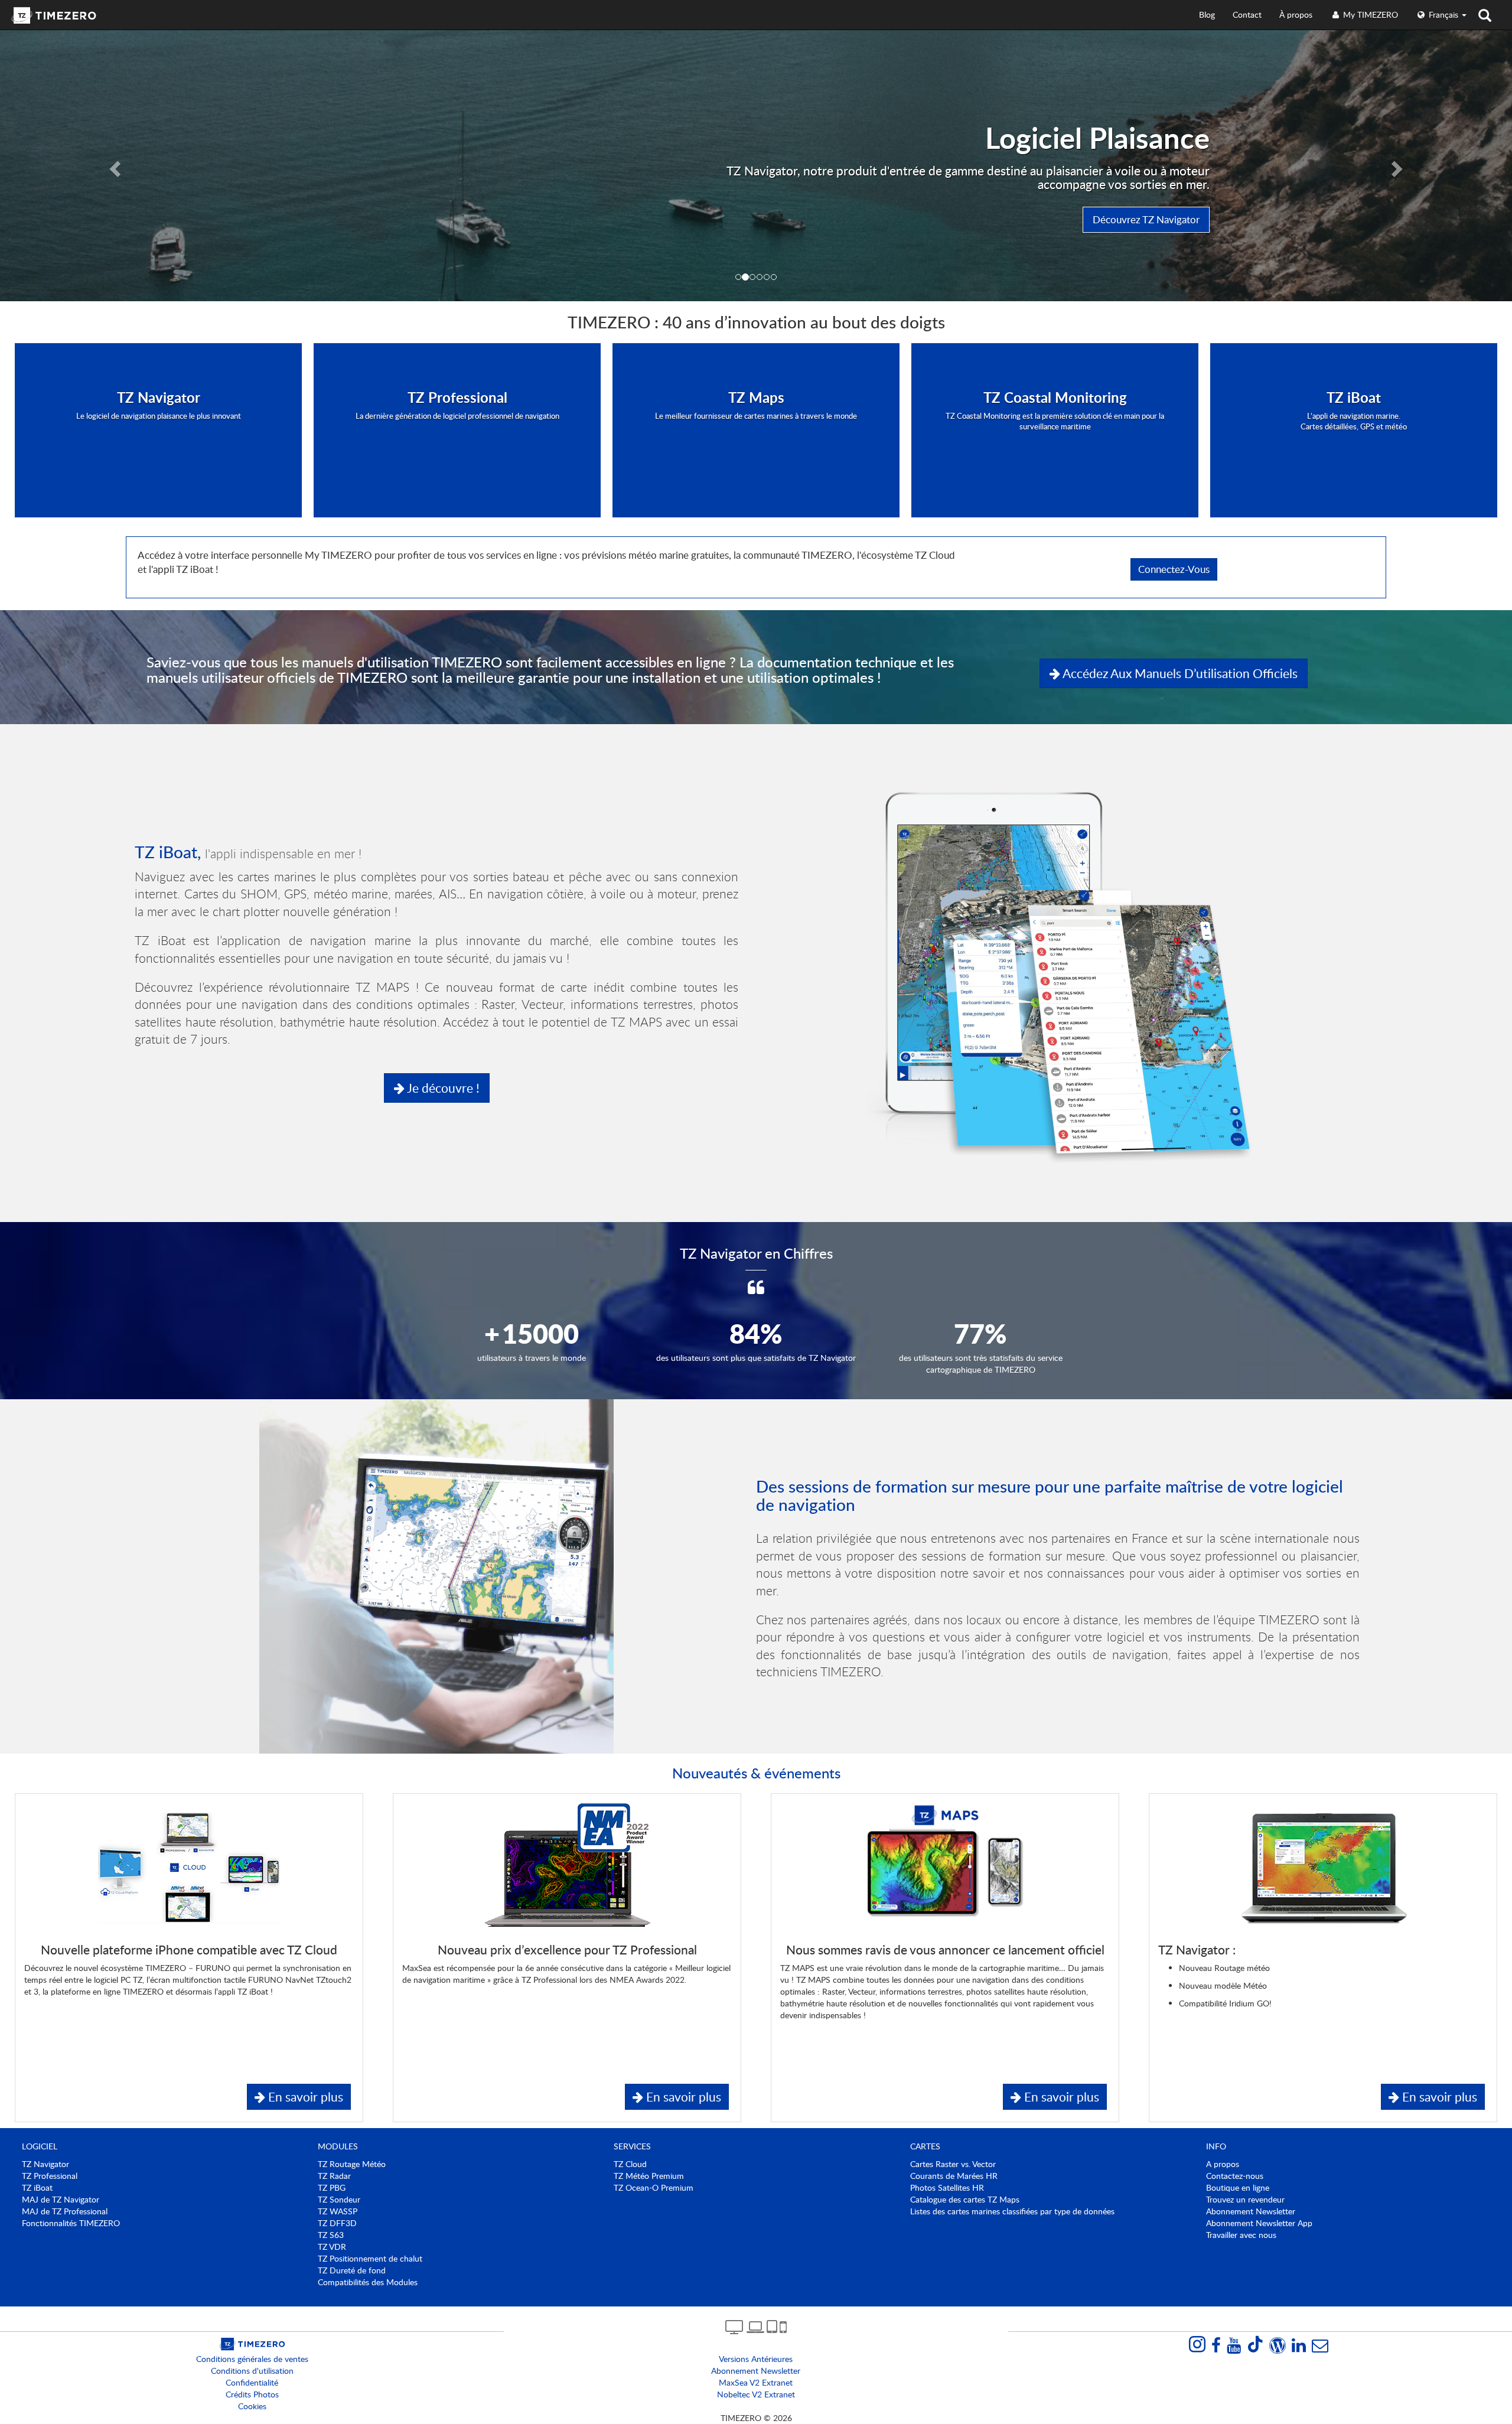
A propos (1223, 2164)
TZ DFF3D (337, 2223)
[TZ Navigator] (158, 450)
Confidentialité (252, 2382)
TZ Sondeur (339, 2199)
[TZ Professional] (457, 450)
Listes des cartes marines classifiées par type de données (1012, 2211)
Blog (1207, 14)
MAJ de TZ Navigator (61, 2199)
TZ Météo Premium (649, 2176)
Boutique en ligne (1238, 2187)
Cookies (252, 2406)
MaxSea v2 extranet (756, 2382)
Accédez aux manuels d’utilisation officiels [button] (1179, 673)
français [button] (1443, 14)
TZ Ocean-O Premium (654, 2187)
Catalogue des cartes (965, 2199)
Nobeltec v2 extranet (756, 2394)
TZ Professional (50, 2176)
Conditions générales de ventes (252, 2359)
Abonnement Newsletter (1251, 2211)
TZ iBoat (37, 2187)
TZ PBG (332, 2187)
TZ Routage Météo (352, 2164)
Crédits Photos (252, 2394)
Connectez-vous (1174, 569)
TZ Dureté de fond (352, 2270)
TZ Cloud (630, 2164)
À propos (1296, 14)
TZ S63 (331, 2235)
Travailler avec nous (1241, 2235)
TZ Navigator (45, 2164)
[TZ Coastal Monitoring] (1055, 450)
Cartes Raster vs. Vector (953, 2164)
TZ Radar (334, 2176)
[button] (113, 165)
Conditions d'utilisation (252, 2371)
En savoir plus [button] (304, 2096)
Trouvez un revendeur (1245, 2199)
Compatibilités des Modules (368, 2282)
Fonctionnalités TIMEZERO (71, 2223)
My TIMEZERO (1369, 14)
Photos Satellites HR (947, 2187)
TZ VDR (332, 2247)
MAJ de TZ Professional (65, 2211)
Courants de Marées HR (954, 2176)
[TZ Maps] (756, 450)
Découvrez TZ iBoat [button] (1156, 219)
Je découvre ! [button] (442, 1088)
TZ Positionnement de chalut (370, 2258)
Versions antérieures (756, 2359)
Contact (1247, 14)
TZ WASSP (338, 2211)
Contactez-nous (1235, 2176)
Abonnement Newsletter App (1259, 2223)
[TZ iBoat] (1354, 450)
